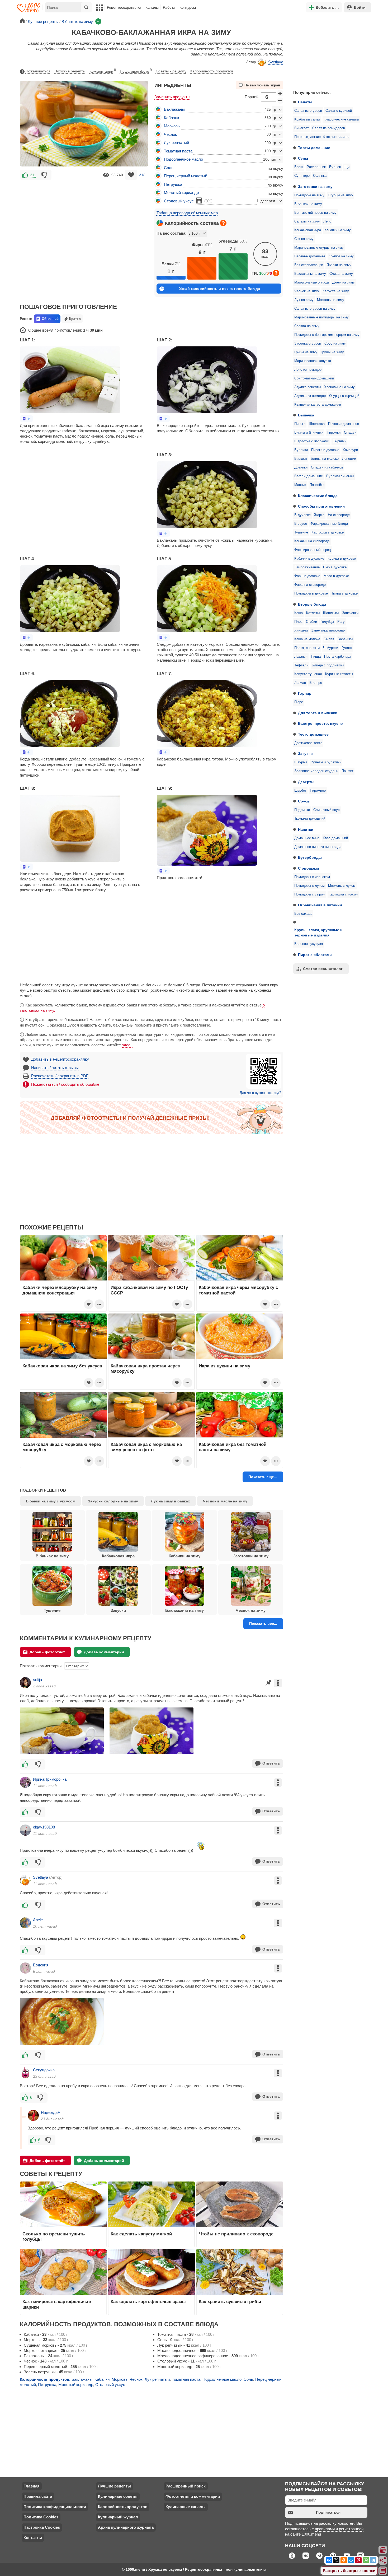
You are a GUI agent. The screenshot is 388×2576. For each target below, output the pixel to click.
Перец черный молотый (186, 176)
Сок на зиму (304, 239)
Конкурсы (188, 7)
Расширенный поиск (186, 2486)
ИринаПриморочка (50, 1779)
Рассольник (316, 167)
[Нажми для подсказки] (223, 223)
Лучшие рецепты (114, 2486)
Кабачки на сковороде (312, 541)
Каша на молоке (307, 639)
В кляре (316, 683)
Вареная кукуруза (309, 944)
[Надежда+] (33, 2115)
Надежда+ (50, 2112)
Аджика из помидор (310, 396)
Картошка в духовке (328, 532)
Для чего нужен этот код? (260, 1093)
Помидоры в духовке (311, 593)
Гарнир (305, 693)
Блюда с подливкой (328, 665)
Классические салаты (341, 119)
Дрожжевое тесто (308, 743)
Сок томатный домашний (314, 378)
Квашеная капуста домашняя (318, 405)
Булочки (301, 450)
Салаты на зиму (307, 221)
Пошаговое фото (136, 71)
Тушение (301, 532)
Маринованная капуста (313, 361)
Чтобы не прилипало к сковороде (236, 2234)
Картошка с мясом (343, 894)
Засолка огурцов (308, 344)
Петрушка (173, 184)
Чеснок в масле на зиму (225, 1501)
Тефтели (301, 665)
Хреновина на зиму (339, 387)
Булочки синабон (340, 476)
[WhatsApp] (366, 2560)
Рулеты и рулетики (326, 762)
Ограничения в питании (320, 905)
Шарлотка (317, 424)
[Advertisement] (329, 51)
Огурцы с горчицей (344, 396)
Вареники (345, 639)
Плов (298, 622)
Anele (38, 1920)
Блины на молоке (325, 459)
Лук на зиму (304, 300)
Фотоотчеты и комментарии (193, 2496)
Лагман (300, 683)
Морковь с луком (342, 886)
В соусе (301, 524)
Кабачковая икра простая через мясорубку (145, 1368)
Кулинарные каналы (186, 2507)
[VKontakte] (329, 2560)
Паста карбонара (338, 657)
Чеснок (170, 134)
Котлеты (313, 613)
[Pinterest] (358, 2560)
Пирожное (318, 791)
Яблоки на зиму (339, 265)
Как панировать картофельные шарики (57, 2304)
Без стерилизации (309, 265)
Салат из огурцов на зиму (315, 309)
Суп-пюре (302, 176)
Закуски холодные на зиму (113, 1501)
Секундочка (44, 2070)
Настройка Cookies (42, 2527)
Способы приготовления (321, 506)
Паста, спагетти (307, 648)
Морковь (172, 126)
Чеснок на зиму (307, 291)
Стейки (311, 622)
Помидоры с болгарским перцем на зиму (327, 335)
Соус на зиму (335, 344)
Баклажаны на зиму (310, 274)
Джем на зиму (344, 282)
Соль (169, 168)
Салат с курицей (339, 111)
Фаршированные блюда (329, 524)
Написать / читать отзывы (55, 1068)
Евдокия (41, 1965)
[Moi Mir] (351, 2560)
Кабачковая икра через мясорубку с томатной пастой (238, 1290)
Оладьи (350, 433)
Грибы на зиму (306, 352)
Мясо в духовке (336, 576)
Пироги (300, 424)
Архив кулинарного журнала (126, 2527)
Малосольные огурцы (312, 282)
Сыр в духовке (335, 567)
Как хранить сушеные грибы (230, 2301)
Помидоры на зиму (309, 195)
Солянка (320, 176)
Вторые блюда (312, 604)
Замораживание (307, 567)
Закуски (305, 754)
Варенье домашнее (310, 256)
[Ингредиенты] (383, 2550)
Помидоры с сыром (310, 894)
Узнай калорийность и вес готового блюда (220, 289)
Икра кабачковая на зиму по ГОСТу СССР (149, 1290)
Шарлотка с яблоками (312, 441)
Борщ (299, 167)
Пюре (299, 702)
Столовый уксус (179, 201)
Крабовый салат (307, 119)
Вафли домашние (309, 476)
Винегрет (302, 128)
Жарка (319, 515)
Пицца (316, 657)
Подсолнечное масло (183, 159)
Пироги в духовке (325, 450)
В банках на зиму (308, 204)
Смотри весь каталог (323, 969)
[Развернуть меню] (383, 2571)
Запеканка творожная (328, 630)
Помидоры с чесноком (312, 877)
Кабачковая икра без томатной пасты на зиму (233, 1447)
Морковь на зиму (331, 300)
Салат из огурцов (308, 111)
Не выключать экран (262, 85)
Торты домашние (314, 148)
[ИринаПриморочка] (25, 1782)
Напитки (306, 829)
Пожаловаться (38, 71)
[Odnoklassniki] (344, 2560)
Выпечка (306, 415)
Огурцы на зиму (340, 195)
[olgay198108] (25, 1830)
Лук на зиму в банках (171, 1501)
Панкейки (317, 485)
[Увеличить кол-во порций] (280, 93)
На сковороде (339, 515)
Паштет (347, 771)
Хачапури (350, 450)
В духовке (302, 515)
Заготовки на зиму (315, 187)
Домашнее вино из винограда (318, 847)
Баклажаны (174, 109)
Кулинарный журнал (118, 2517)
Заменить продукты (172, 97)
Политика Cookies (41, 2517)
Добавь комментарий (104, 1652)
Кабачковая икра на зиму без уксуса (62, 1366)
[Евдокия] (25, 1968)
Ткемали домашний (310, 819)
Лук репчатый (176, 143)
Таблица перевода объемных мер (187, 213)
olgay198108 (44, 1827)
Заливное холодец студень (316, 771)
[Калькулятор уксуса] (199, 201)
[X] (336, 2560)
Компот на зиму (341, 256)
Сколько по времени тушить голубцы (54, 2236)
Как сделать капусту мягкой (141, 2234)
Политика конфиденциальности (55, 2507)
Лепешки (349, 459)
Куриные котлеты (339, 674)
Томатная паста (178, 151)
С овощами (309, 868)
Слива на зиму (341, 274)
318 (142, 175)
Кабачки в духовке (309, 559)
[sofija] (25, 1683)
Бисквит (301, 459)
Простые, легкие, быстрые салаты (322, 137)
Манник (300, 485)
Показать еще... (263, 1477)
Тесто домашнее (313, 734)
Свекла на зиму (307, 326)
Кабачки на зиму (338, 230)
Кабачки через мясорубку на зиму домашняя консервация (60, 1290)
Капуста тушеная (308, 674)
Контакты (33, 2538)
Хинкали (301, 630)
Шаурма (301, 762)
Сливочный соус (327, 810)
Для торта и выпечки (318, 713)
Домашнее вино (307, 838)
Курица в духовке (342, 559)
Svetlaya (276, 62)
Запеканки (350, 613)
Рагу (341, 622)
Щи (347, 167)
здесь (127, 1045)
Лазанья (301, 657)
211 (33, 175)
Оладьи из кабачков (327, 467)
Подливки (302, 810)
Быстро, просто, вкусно (320, 723)
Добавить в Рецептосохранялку (60, 1059)
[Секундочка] (25, 2073)
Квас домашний (335, 838)
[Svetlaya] (25, 1880)
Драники (301, 467)
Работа (169, 7)
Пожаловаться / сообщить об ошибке (65, 1084)
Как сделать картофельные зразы (148, 2301)
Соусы (304, 801)
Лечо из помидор (308, 370)
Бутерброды (310, 857)
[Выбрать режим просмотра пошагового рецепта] (26, 419)
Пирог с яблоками (315, 955)
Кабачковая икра (308, 230)
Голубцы (327, 622)
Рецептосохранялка (124, 7)
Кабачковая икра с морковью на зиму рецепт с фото (146, 1447)
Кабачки (171, 118)
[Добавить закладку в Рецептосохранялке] (131, 175)
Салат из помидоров (329, 128)
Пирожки (334, 433)
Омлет (329, 639)
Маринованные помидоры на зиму (321, 317)
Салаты (305, 102)
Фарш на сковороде (310, 585)
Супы (303, 158)
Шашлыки (331, 613)
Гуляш (347, 648)
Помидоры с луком (309, 886)
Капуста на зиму (336, 291)
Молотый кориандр (181, 192)
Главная (32, 2486)
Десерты (306, 782)
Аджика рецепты (307, 387)
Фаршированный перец (313, 550)
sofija (37, 1680)
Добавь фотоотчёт (47, 1652)
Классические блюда (318, 496)
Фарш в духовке (307, 576)
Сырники (339, 441)
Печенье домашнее (344, 424)
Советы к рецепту (171, 71)
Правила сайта (38, 2496)
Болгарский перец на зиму (315, 213)
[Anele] (25, 1923)
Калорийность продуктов (212, 71)
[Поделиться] (383, 2560)
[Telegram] (373, 2560)
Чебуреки (331, 648)
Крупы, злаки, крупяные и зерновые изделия (318, 932)
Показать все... (263, 1623)
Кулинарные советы (118, 2496)
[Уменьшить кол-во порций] (280, 101)
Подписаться (328, 2512)
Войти (360, 7)
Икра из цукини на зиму (224, 1366)
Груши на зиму (332, 352)
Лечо (327, 221)
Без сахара (303, 914)
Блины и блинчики (309, 433)
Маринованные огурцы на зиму (319, 248)
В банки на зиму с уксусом (51, 1501)
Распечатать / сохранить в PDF (60, 1076)
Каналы (152, 7)
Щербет (300, 791)
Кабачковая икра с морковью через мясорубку (62, 1447)
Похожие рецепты (70, 71)
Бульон (335, 167)
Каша (299, 613)
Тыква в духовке (344, 593)
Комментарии (103, 71)
